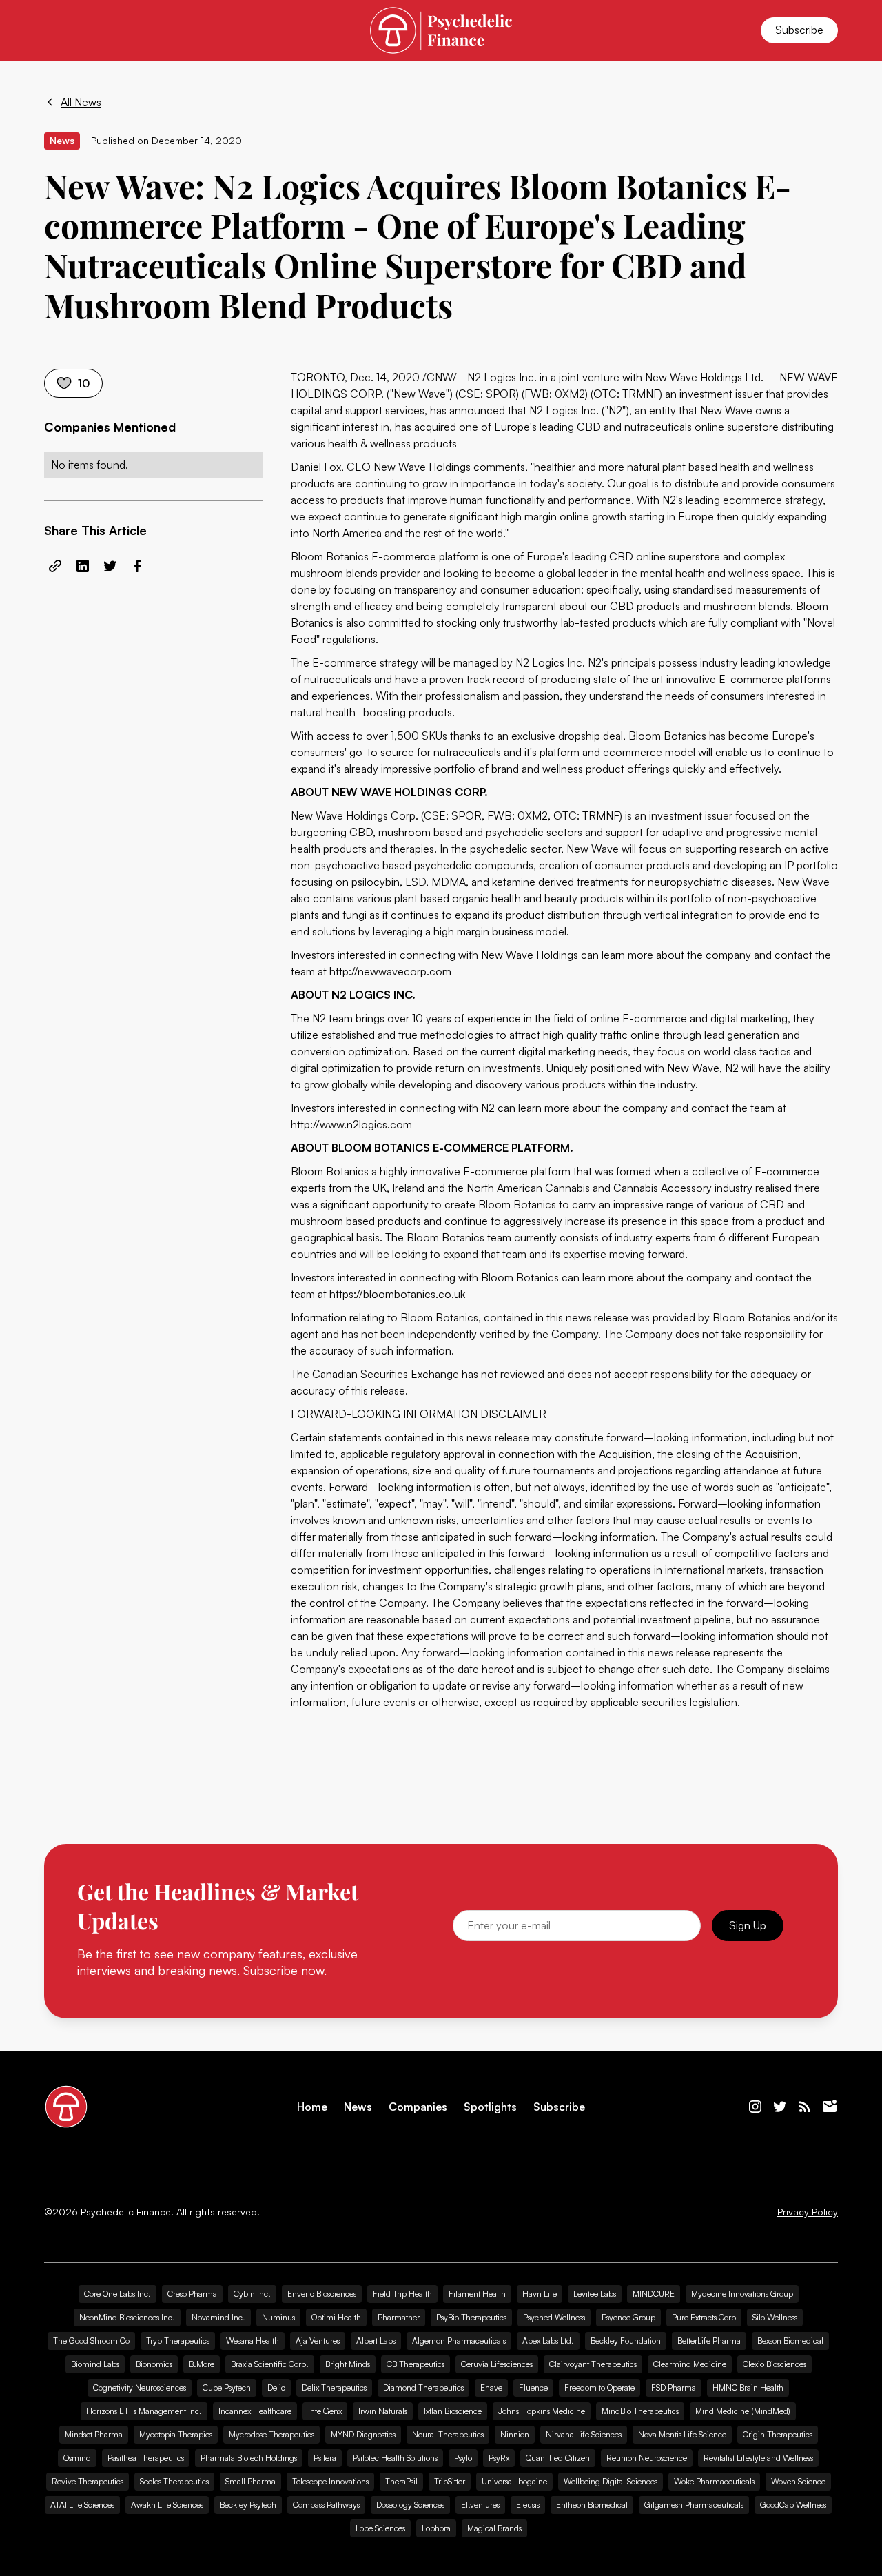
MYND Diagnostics (363, 2434)
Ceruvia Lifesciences (497, 2364)
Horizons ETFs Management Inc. (144, 2411)
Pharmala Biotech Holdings (249, 2458)
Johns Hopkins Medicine (542, 2411)
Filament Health (477, 2294)
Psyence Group (628, 2317)
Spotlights (490, 2107)
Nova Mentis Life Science (682, 2434)
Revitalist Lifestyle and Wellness (758, 2458)
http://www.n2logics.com (351, 1124)
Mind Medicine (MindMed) (743, 2411)
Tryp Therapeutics (178, 2341)
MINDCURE (654, 2294)
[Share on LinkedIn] (83, 566)
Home (312, 2107)
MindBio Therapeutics (640, 2411)
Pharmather (399, 2317)
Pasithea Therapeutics (146, 2458)
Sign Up (748, 1925)
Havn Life (540, 2294)
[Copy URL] (55, 566)
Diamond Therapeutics (423, 2387)
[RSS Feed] (805, 2107)
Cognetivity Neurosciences (140, 2387)
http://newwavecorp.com (390, 971)
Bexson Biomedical (790, 2341)
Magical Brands (494, 2528)
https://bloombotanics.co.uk (397, 1294)
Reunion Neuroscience (647, 2458)
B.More (202, 2364)
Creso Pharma (192, 2294)
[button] (61, 30)
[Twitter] (780, 2107)
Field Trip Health (402, 2294)
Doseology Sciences (410, 2505)
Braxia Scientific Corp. (270, 2364)
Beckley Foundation (626, 2341)
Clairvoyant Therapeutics (593, 2364)
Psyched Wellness (554, 2317)
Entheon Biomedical (592, 2505)
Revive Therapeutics (88, 2481)
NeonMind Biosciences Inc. (127, 2317)
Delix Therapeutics (334, 2387)
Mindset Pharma (94, 2434)
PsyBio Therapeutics (471, 2317)
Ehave (491, 2387)
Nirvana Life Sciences (584, 2434)
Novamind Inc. (218, 2317)
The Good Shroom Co (91, 2341)
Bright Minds (348, 2364)
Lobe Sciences (380, 2528)
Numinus (278, 2317)
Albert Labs (376, 2341)
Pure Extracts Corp (704, 2317)
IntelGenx (325, 2411)
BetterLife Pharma (709, 2341)
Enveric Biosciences (322, 2294)
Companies (418, 2107)
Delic (276, 2387)
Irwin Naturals (383, 2411)
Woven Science (798, 2481)
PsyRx (499, 2458)
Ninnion (515, 2434)
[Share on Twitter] (110, 566)
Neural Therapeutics (448, 2434)
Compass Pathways (326, 2505)
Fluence (533, 2387)
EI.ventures (480, 2505)
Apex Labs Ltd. (548, 2341)
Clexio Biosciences (775, 2364)
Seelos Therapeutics (174, 2481)
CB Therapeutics (416, 2364)
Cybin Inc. (252, 2294)
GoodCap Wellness (793, 2505)
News (358, 2107)
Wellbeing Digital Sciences (611, 2481)
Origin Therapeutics (778, 2434)
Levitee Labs (595, 2294)
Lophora (436, 2528)
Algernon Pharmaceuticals (459, 2341)
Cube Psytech (227, 2387)
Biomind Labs (95, 2364)
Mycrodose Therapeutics (271, 2434)
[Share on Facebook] (138, 566)
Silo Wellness (775, 2317)
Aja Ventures (318, 2341)
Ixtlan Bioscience (453, 2411)
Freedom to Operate (599, 2387)
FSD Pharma (674, 2387)
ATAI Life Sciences (82, 2505)
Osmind (77, 2458)
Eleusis (528, 2505)
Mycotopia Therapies (176, 2434)
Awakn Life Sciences (167, 2505)
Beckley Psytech (248, 2505)
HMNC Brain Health (748, 2387)
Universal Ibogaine (514, 2481)
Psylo (463, 2458)
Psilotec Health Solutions (395, 2458)
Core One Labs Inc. (117, 2294)
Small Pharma (250, 2481)
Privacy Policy (808, 2212)
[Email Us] (830, 2107)
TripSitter (450, 2481)
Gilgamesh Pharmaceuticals (694, 2505)
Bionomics (154, 2364)
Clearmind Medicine (690, 2364)
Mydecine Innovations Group (742, 2294)
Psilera (325, 2458)
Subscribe (799, 30)
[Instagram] (755, 2107)
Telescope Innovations (330, 2481)
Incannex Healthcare (255, 2411)
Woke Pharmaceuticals (714, 2481)
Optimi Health (336, 2317)
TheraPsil (401, 2481)
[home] (441, 30)
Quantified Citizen (558, 2458)
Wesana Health (253, 2341)
